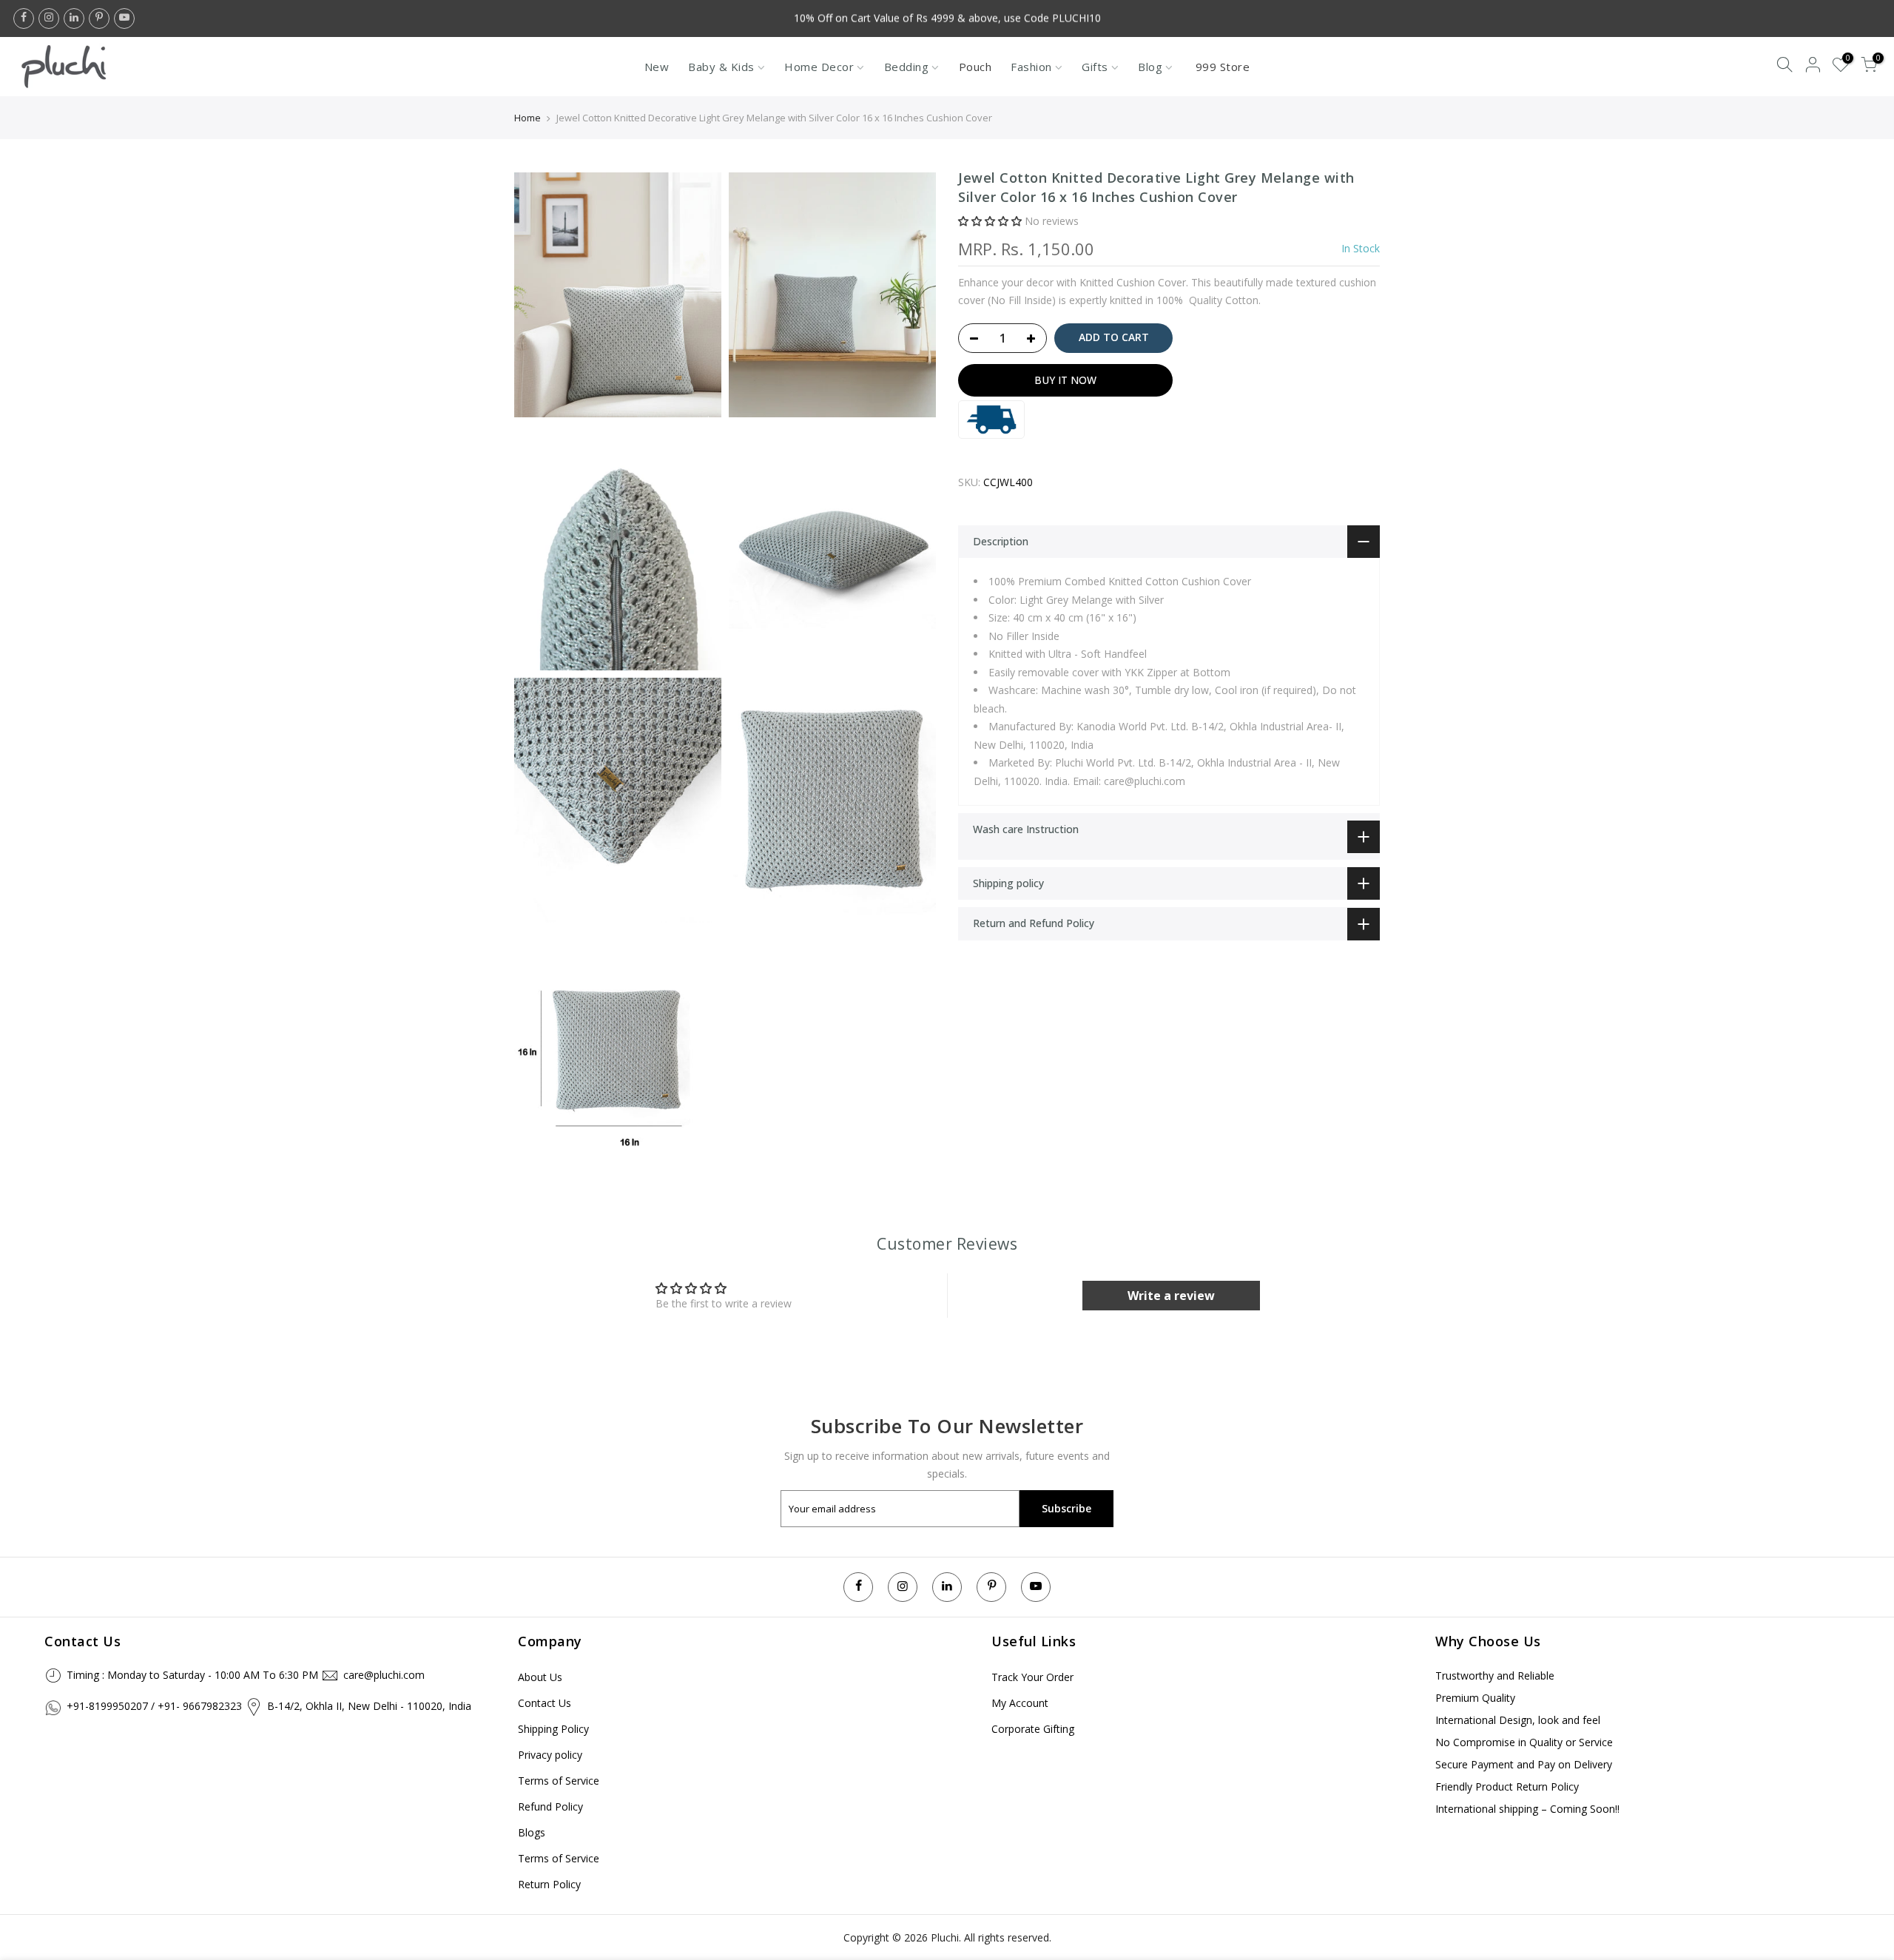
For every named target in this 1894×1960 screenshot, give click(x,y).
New (657, 67)
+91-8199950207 (107, 1706)
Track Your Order (1032, 1677)
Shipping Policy (553, 1729)
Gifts (1095, 67)
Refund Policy (550, 1806)
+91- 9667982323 (200, 1706)
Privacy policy (550, 1755)
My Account (1020, 1703)
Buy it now (1065, 380)
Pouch (975, 67)
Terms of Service (559, 1781)
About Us (540, 1677)
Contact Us (545, 1703)
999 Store (1223, 67)
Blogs (532, 1832)
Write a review (1171, 1296)
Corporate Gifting (1033, 1729)
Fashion (1031, 67)
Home (528, 118)
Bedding (907, 67)
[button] (990, 222)
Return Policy (549, 1884)
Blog (1150, 67)
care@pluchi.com (384, 1675)
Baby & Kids (721, 67)
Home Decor (819, 67)
